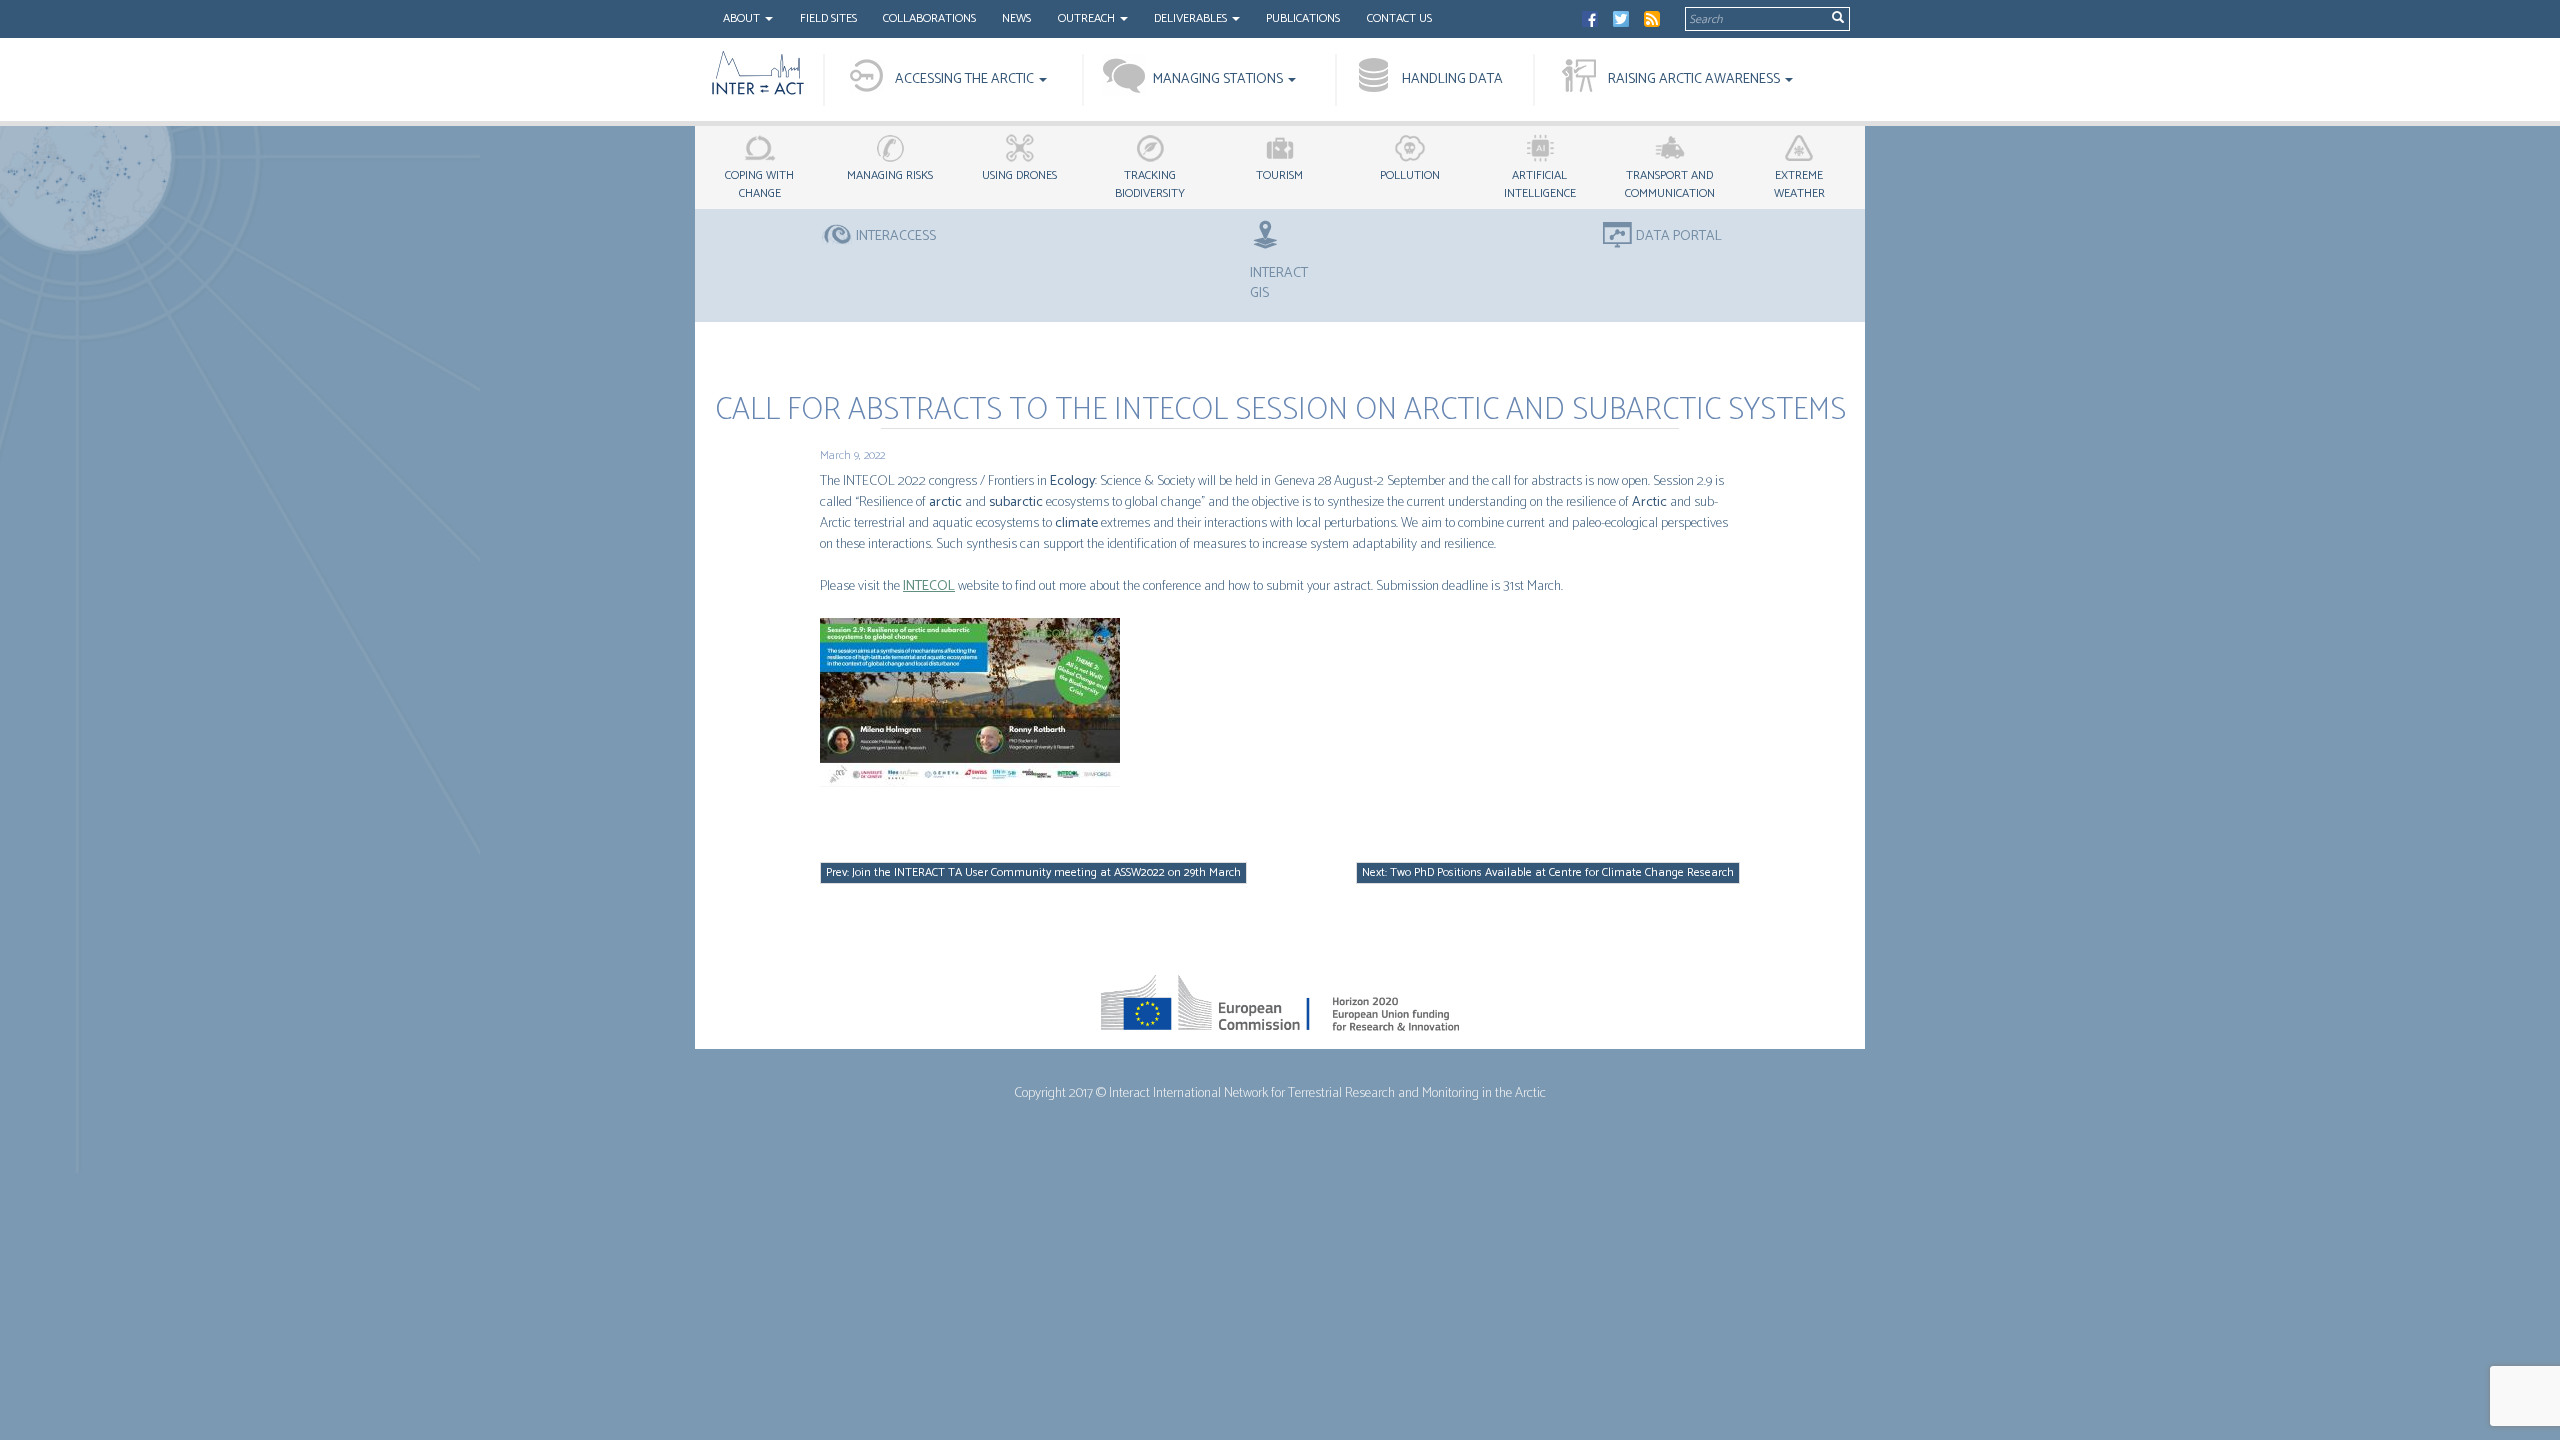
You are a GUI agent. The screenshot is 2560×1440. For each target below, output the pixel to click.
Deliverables (1192, 18)
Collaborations (929, 18)
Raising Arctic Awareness (1695, 79)
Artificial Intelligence (1540, 184)
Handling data (1452, 79)
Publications (1303, 18)
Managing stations (1219, 79)
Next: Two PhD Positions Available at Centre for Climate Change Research (1548, 872)
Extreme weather (1799, 184)
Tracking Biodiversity (1150, 184)
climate (1076, 523)
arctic (945, 502)
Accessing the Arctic (966, 79)
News (1016, 18)
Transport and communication (1670, 184)
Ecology (1072, 481)
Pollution (1410, 175)
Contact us (1399, 18)
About (743, 18)
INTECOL (929, 586)
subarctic (1016, 502)
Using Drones (1019, 175)
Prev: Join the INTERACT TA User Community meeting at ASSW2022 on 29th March (1033, 872)
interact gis (1279, 283)
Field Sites (828, 18)
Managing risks (890, 175)
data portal (1679, 237)
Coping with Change (759, 184)
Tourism (1279, 175)
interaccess (896, 237)
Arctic (1649, 502)
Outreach (1088, 18)
